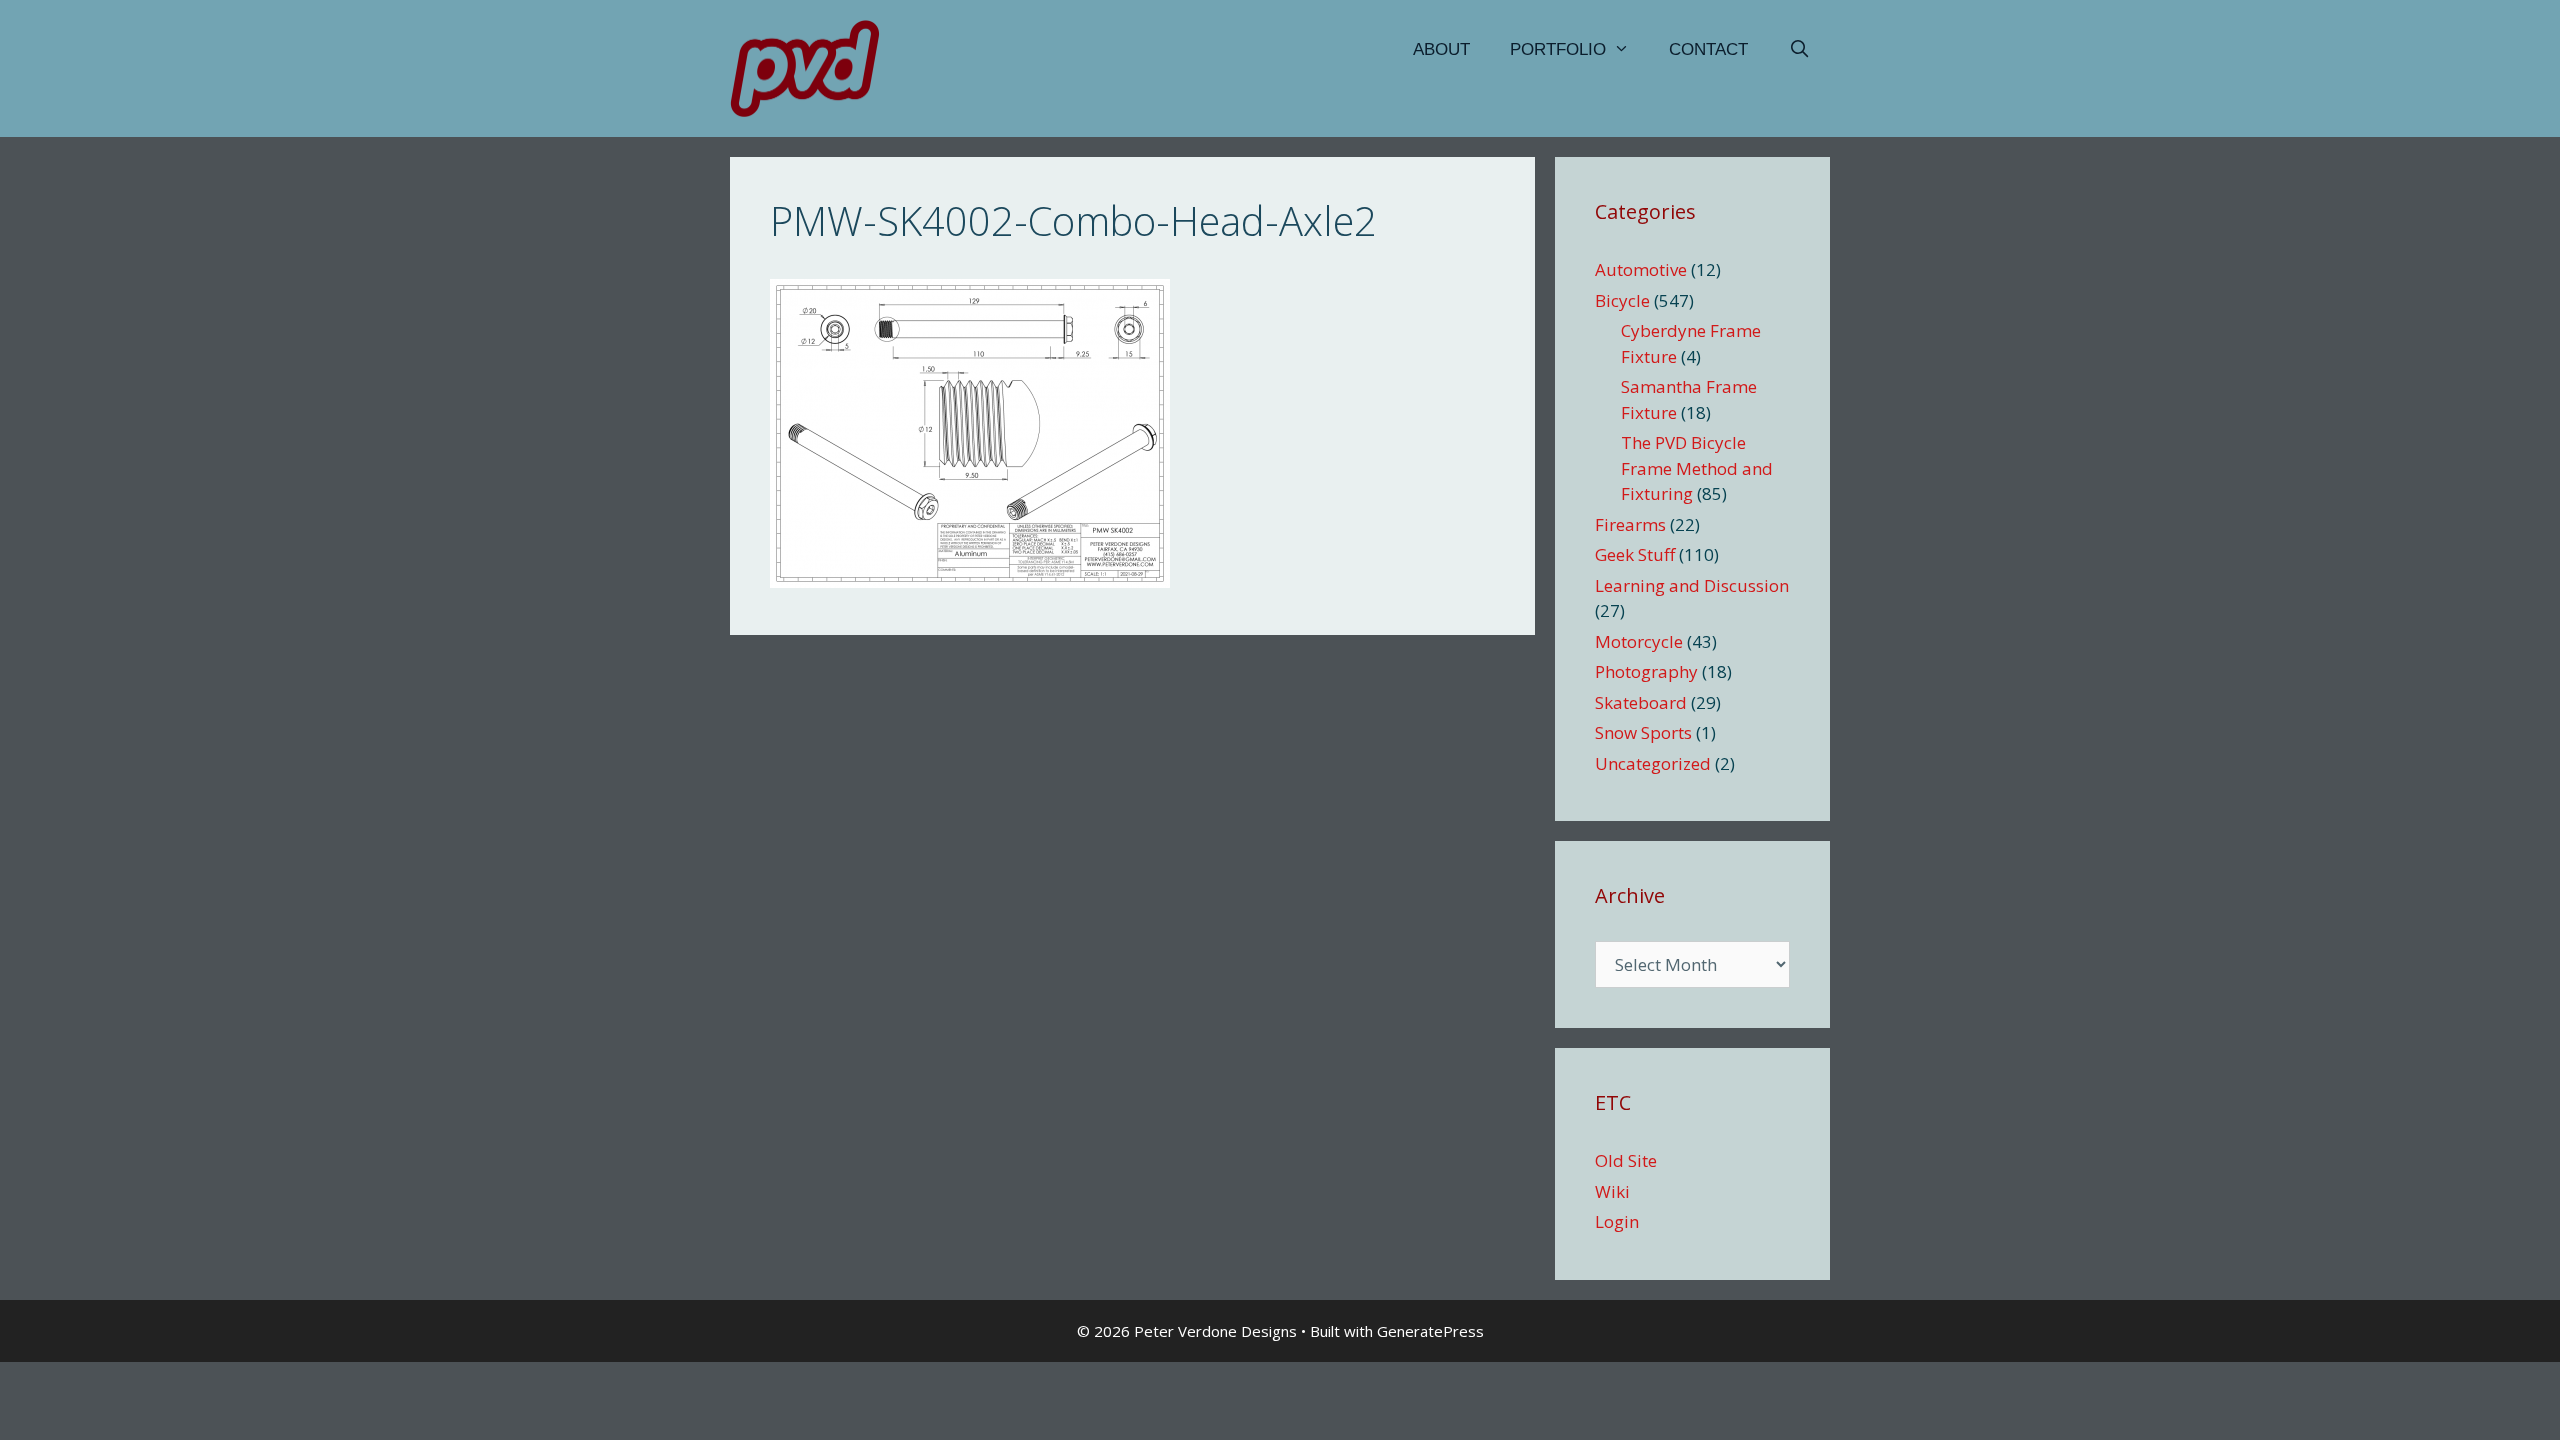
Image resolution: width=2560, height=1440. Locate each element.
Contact (1708, 49)
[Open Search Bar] (1799, 50)
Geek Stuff (1635, 554)
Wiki (1612, 1191)
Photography (1646, 671)
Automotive (1641, 269)
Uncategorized (1653, 763)
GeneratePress (1430, 1331)
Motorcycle (1639, 641)
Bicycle (1622, 300)
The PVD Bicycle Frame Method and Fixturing (1697, 468)
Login (1617, 1221)
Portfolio (1558, 49)
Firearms (1630, 524)
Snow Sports (1643, 732)
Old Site (1626, 1160)
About (1441, 49)
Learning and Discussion (1692, 585)
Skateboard (1641, 702)
